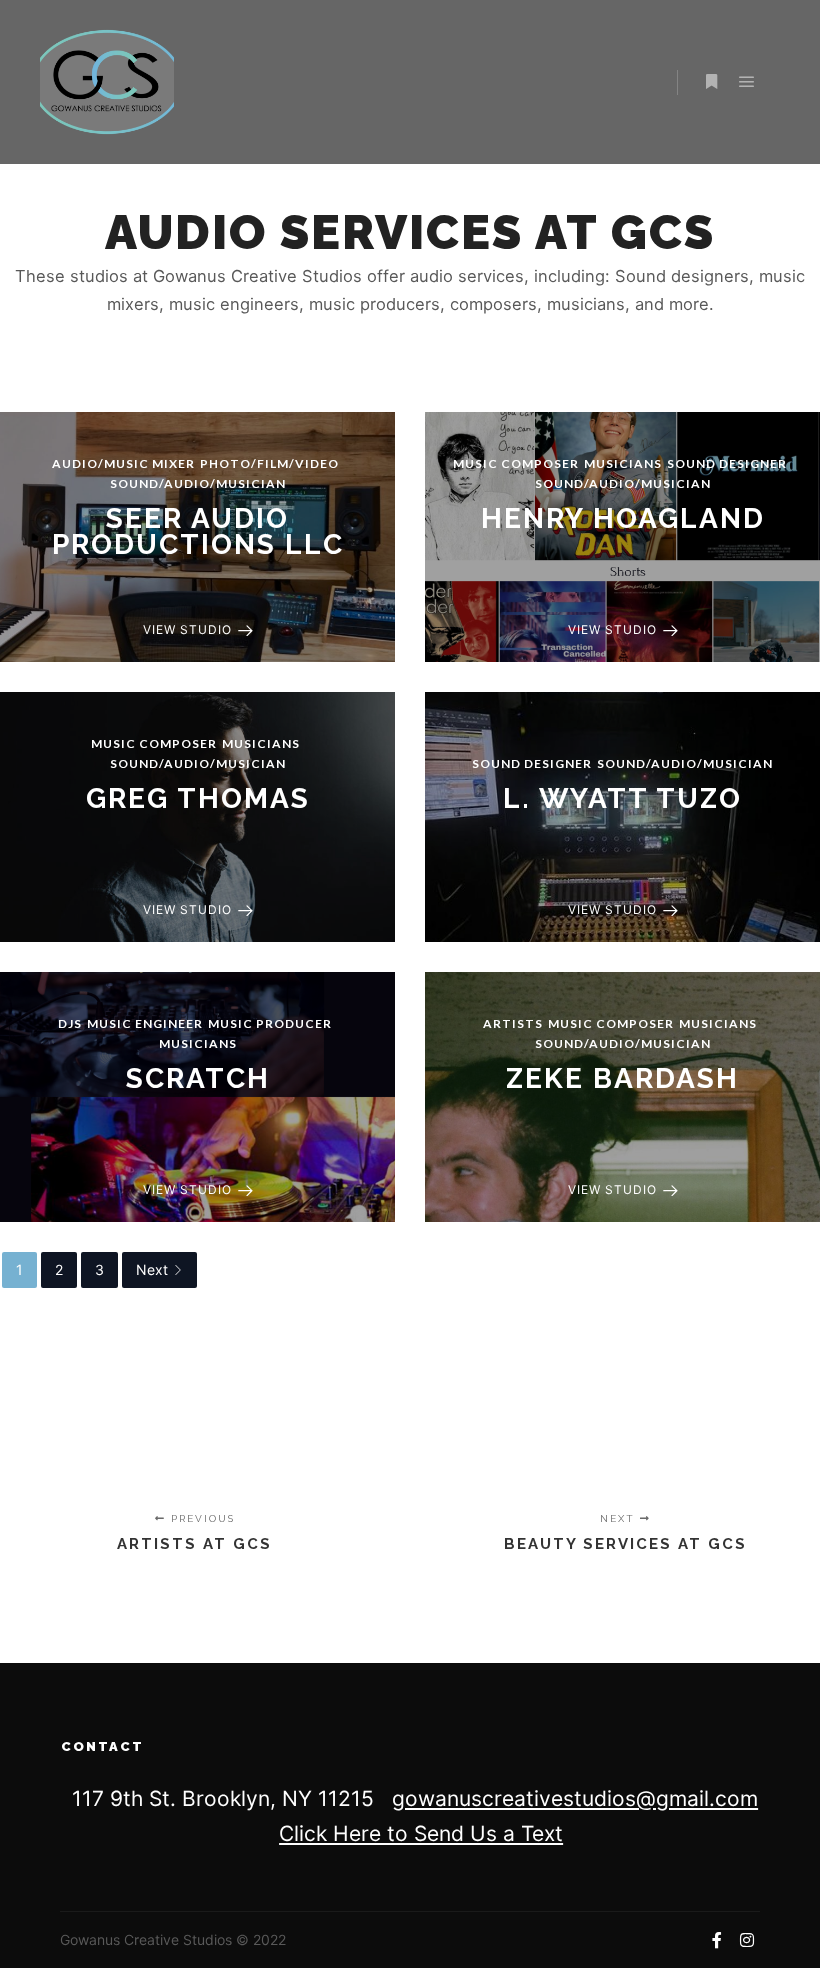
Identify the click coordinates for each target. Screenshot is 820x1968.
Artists (513, 1023)
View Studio (187, 629)
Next (152, 1269)
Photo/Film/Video (269, 463)
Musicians (623, 463)
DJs (70, 1023)
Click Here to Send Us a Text (421, 1833)
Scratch (198, 1078)
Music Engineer (145, 1023)
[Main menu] (747, 82)
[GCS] (107, 82)
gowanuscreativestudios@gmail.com (575, 1798)
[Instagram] (747, 1940)
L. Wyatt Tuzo (622, 798)
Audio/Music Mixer (123, 463)
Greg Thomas (198, 798)
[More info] (711, 82)
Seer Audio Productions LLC (198, 531)
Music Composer (516, 463)
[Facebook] (717, 1940)
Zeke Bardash (622, 1078)
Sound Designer (727, 463)
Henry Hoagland (623, 518)
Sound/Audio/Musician (198, 483)
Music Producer (270, 1023)
